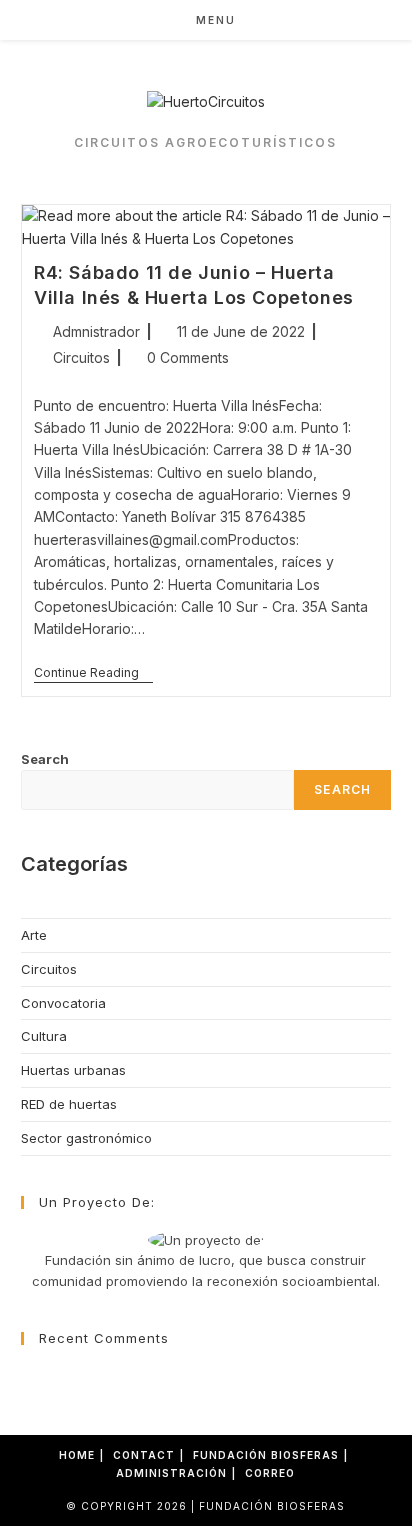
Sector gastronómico (86, 1138)
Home (77, 1455)
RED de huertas (69, 1104)
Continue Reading (93, 674)
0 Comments (188, 357)
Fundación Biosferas (266, 1455)
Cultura (44, 1036)
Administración (171, 1473)
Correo (270, 1473)
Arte (34, 935)
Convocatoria (63, 1003)
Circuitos (81, 357)
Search (45, 759)
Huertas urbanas (73, 1070)
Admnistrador (96, 331)
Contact (144, 1455)
